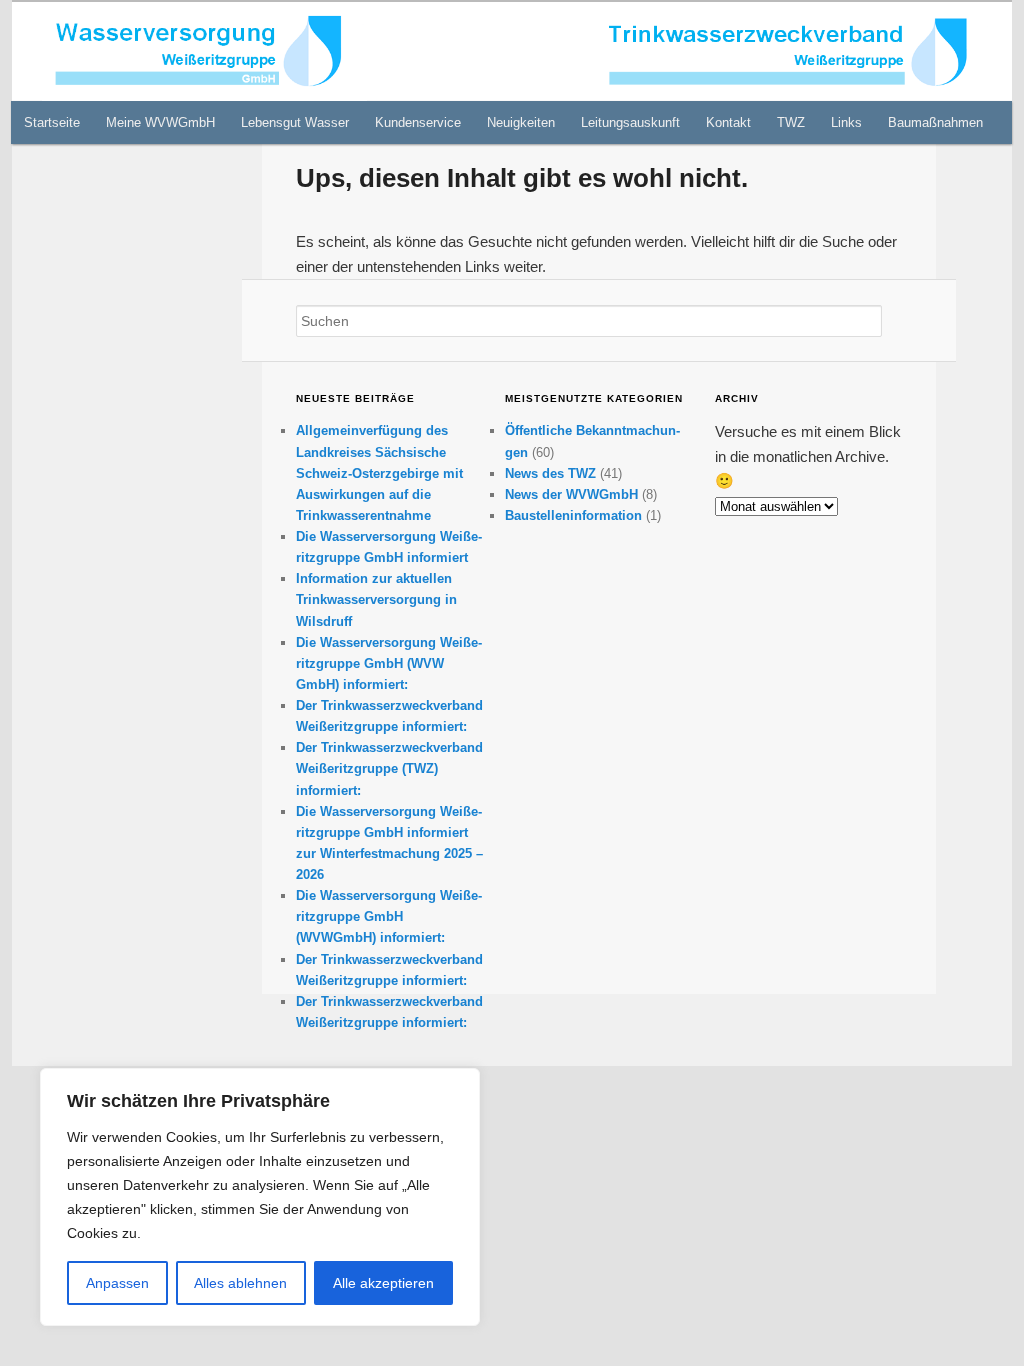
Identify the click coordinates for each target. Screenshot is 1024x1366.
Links (846, 122)
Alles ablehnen (240, 1283)
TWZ (791, 122)
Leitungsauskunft (630, 122)
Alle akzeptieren (383, 1283)
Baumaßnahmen (935, 122)
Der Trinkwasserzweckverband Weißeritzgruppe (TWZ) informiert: (389, 768)
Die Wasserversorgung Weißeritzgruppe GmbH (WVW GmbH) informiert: (389, 663)
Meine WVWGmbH (160, 122)
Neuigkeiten (521, 122)
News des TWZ (550, 473)
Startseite (52, 122)
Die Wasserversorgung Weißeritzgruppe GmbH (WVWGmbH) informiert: (389, 916)
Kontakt (728, 122)
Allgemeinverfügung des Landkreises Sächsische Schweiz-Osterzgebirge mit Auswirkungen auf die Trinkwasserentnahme (379, 473)
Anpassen (117, 1283)
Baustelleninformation (573, 515)
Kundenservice (418, 122)
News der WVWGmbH (571, 494)
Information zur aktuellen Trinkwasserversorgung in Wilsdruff (376, 599)
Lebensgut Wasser (295, 122)
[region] (260, 1197)
